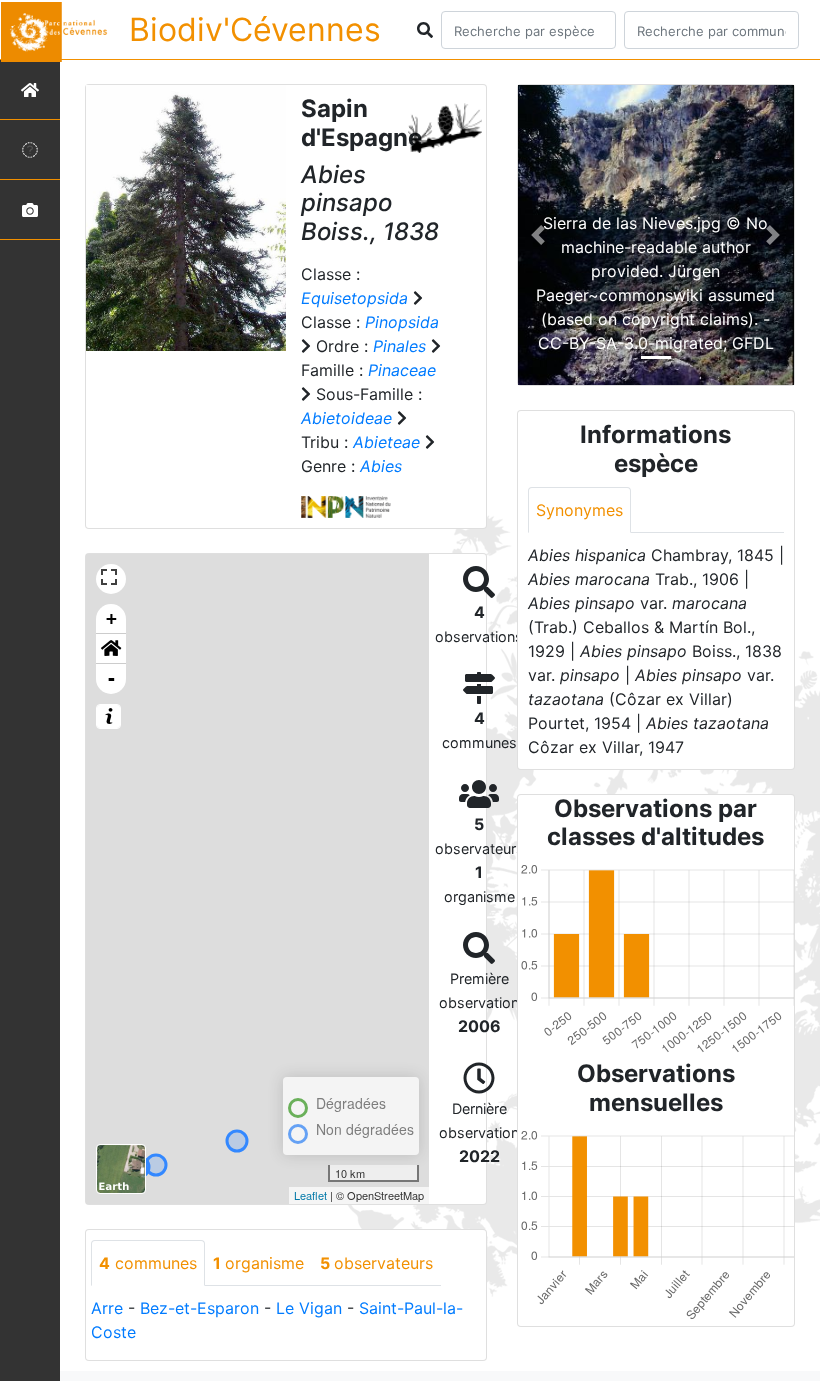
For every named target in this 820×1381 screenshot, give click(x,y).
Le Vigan (309, 1308)
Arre (107, 1308)
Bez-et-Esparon (199, 1308)
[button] (111, 649)
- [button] (111, 678)
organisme (258, 1263)
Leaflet (310, 1195)
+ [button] (111, 618)
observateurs (376, 1263)
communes (148, 1263)
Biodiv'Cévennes (255, 29)
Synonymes (579, 510)
